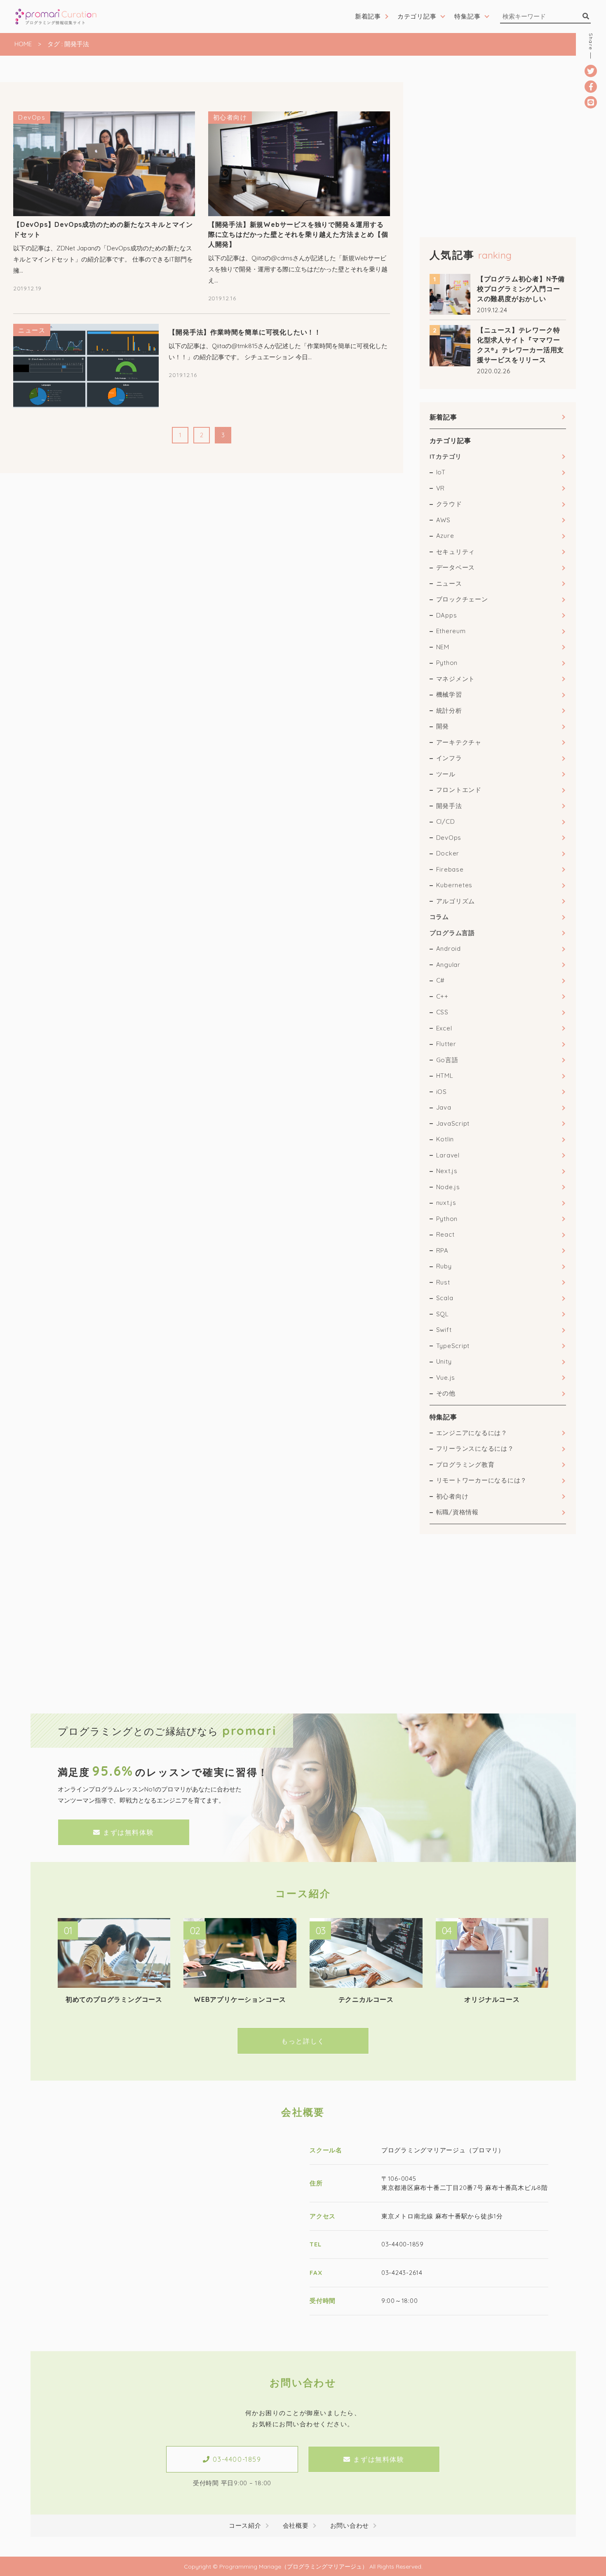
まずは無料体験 (128, 1832)
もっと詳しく (303, 2041)
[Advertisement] (498, 140)
